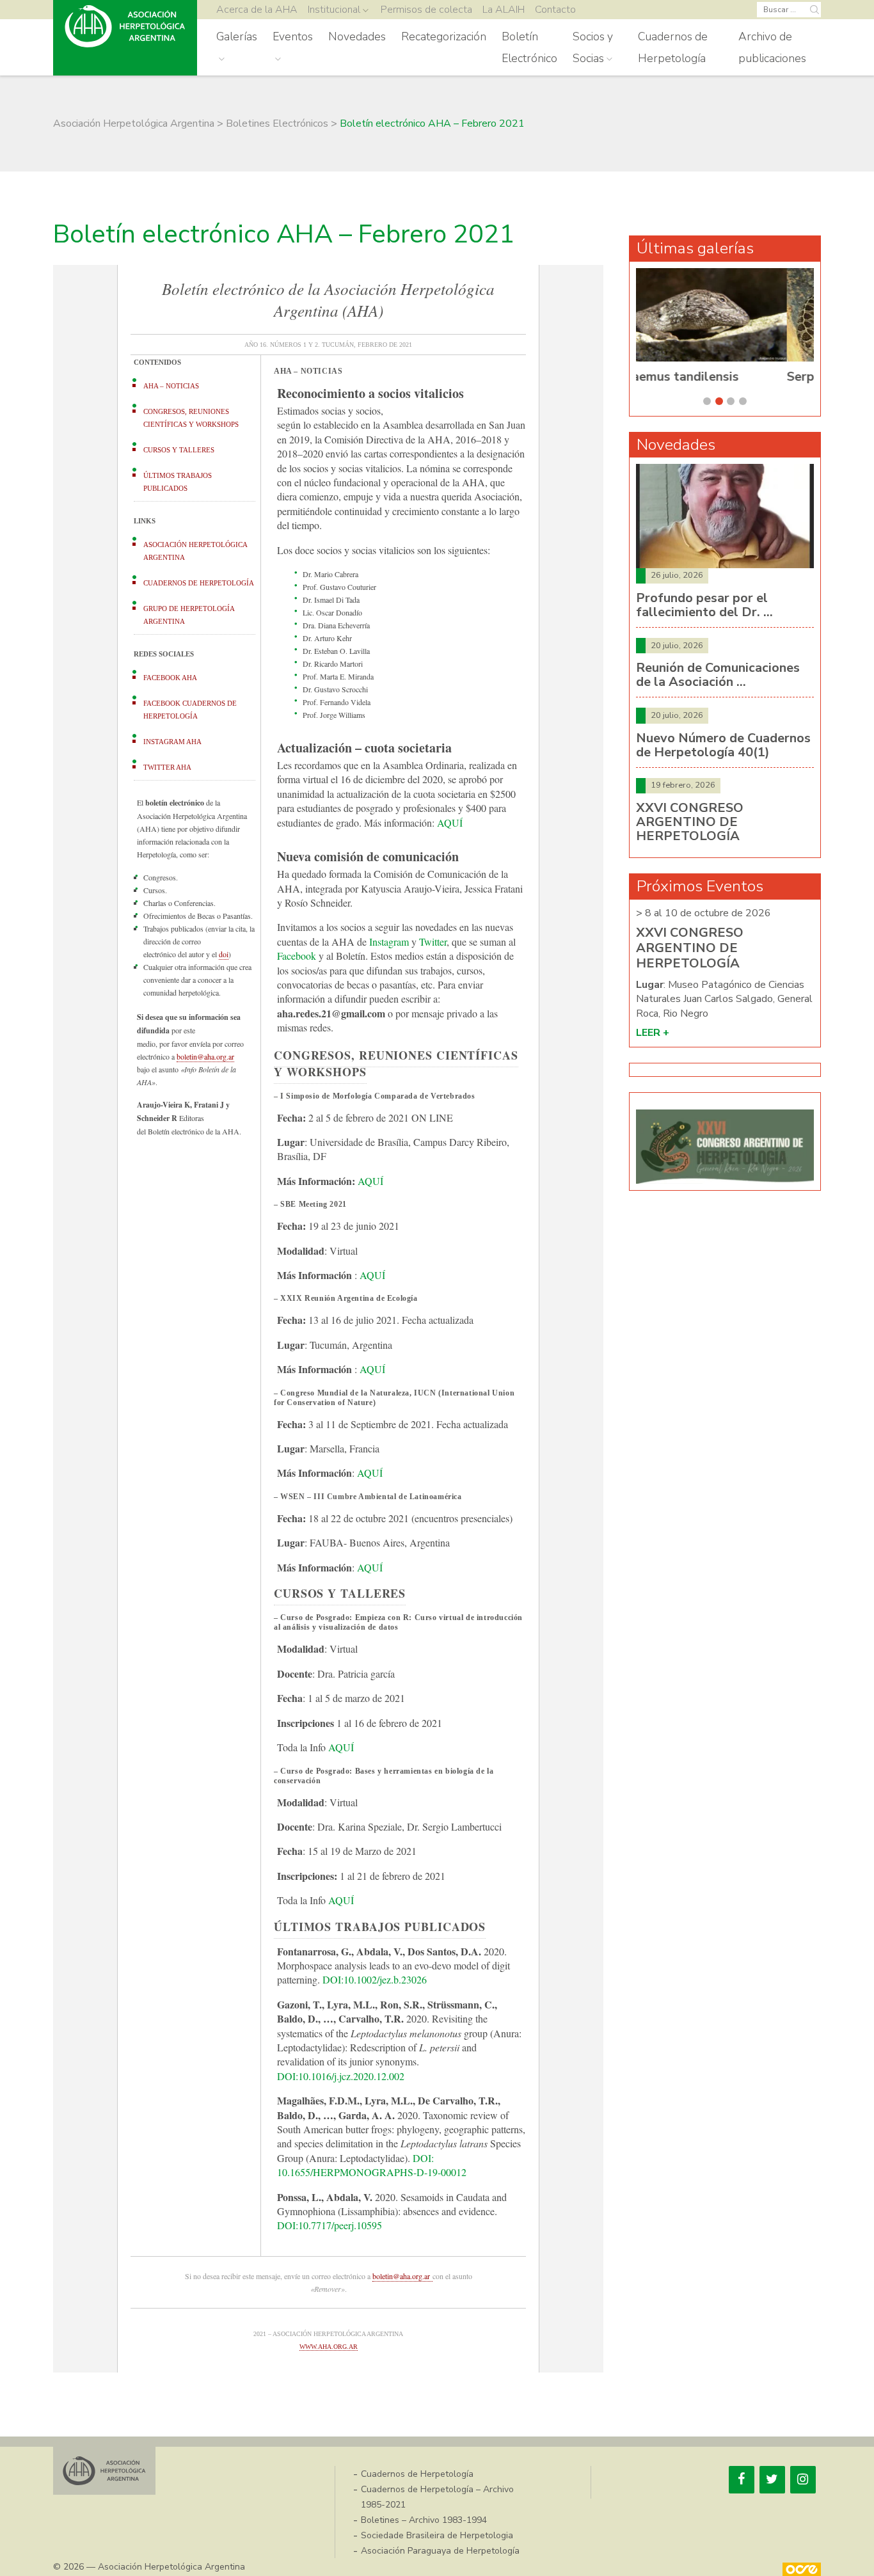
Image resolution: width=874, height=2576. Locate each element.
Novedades (357, 36)
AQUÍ (450, 823)
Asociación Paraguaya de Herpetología (440, 2551)
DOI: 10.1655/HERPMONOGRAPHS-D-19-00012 (372, 2165)
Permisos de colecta (426, 10)
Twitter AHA (167, 767)
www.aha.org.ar (329, 2347)
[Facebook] (742, 2480)
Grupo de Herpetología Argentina (189, 615)
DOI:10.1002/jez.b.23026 (375, 1979)
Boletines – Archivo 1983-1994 (424, 2520)
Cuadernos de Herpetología (673, 47)
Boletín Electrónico (529, 47)
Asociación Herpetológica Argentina (195, 551)
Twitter (433, 942)
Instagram (389, 942)
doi (224, 954)
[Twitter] (772, 2480)
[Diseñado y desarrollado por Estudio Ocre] (802, 2569)
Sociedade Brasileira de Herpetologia (437, 2535)
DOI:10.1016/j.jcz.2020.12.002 (341, 2076)
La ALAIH (504, 10)
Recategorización (444, 36)
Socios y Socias (593, 47)
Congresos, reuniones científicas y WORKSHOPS (191, 418)
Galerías (237, 36)
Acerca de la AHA (257, 10)
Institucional (334, 10)
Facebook (297, 956)
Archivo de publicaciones (772, 47)
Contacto (555, 10)
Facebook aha (170, 678)
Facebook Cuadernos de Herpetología (190, 710)
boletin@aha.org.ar (205, 1056)
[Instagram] (803, 2480)
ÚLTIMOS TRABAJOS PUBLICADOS (178, 482)
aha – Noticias (171, 386)
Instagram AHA (172, 742)
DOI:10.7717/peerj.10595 (330, 2225)
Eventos (293, 36)
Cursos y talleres (179, 450)
